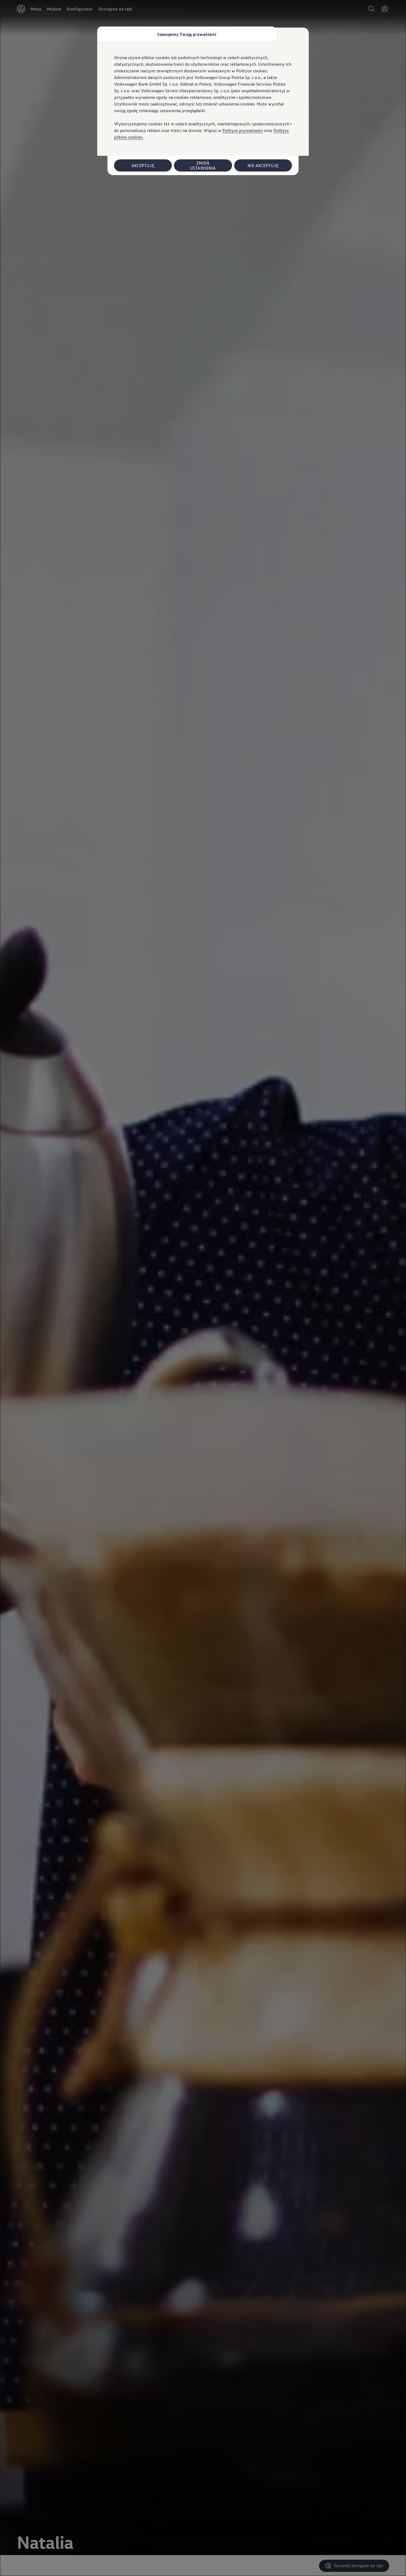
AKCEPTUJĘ (143, 165)
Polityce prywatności (243, 130)
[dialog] (203, 1288)
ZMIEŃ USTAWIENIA (203, 165)
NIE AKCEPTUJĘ (263, 165)
